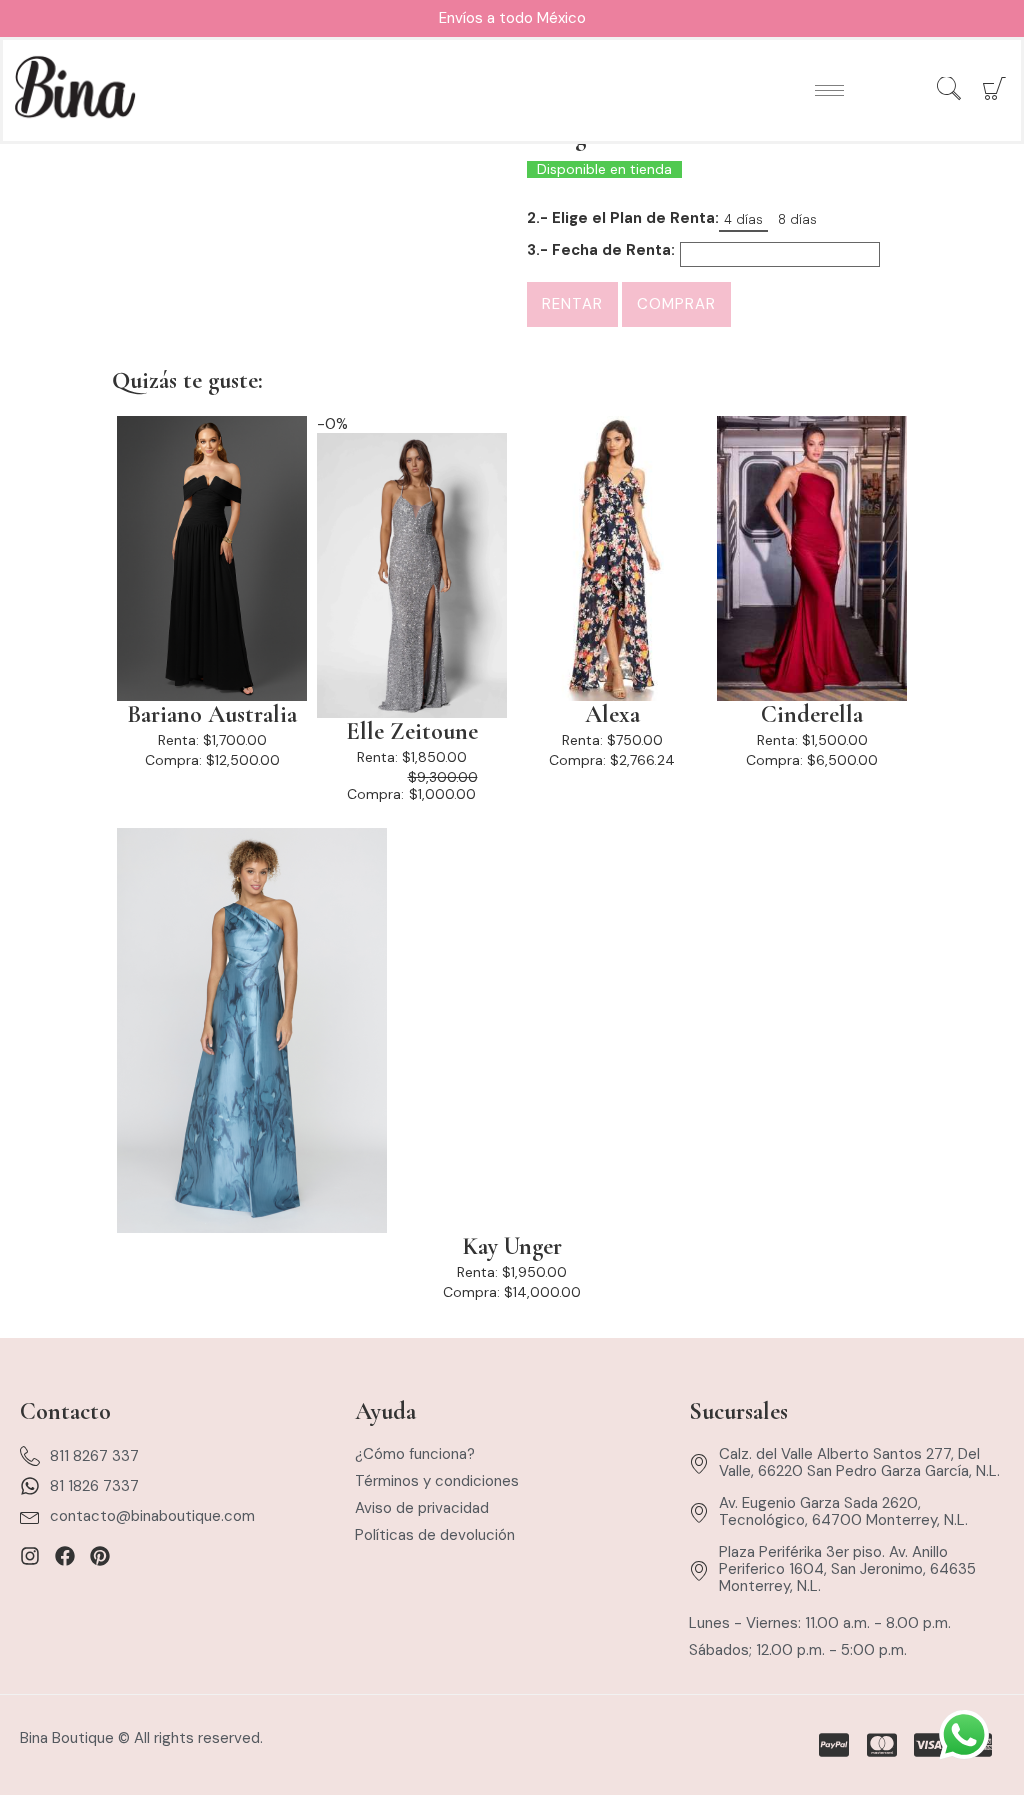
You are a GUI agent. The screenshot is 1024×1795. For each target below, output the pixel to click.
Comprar (676, 304)
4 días (743, 219)
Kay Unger (512, 1247)
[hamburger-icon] (829, 90)
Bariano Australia (212, 715)
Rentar (572, 304)
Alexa (612, 715)
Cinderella (812, 715)
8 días (797, 219)
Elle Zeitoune (412, 732)
